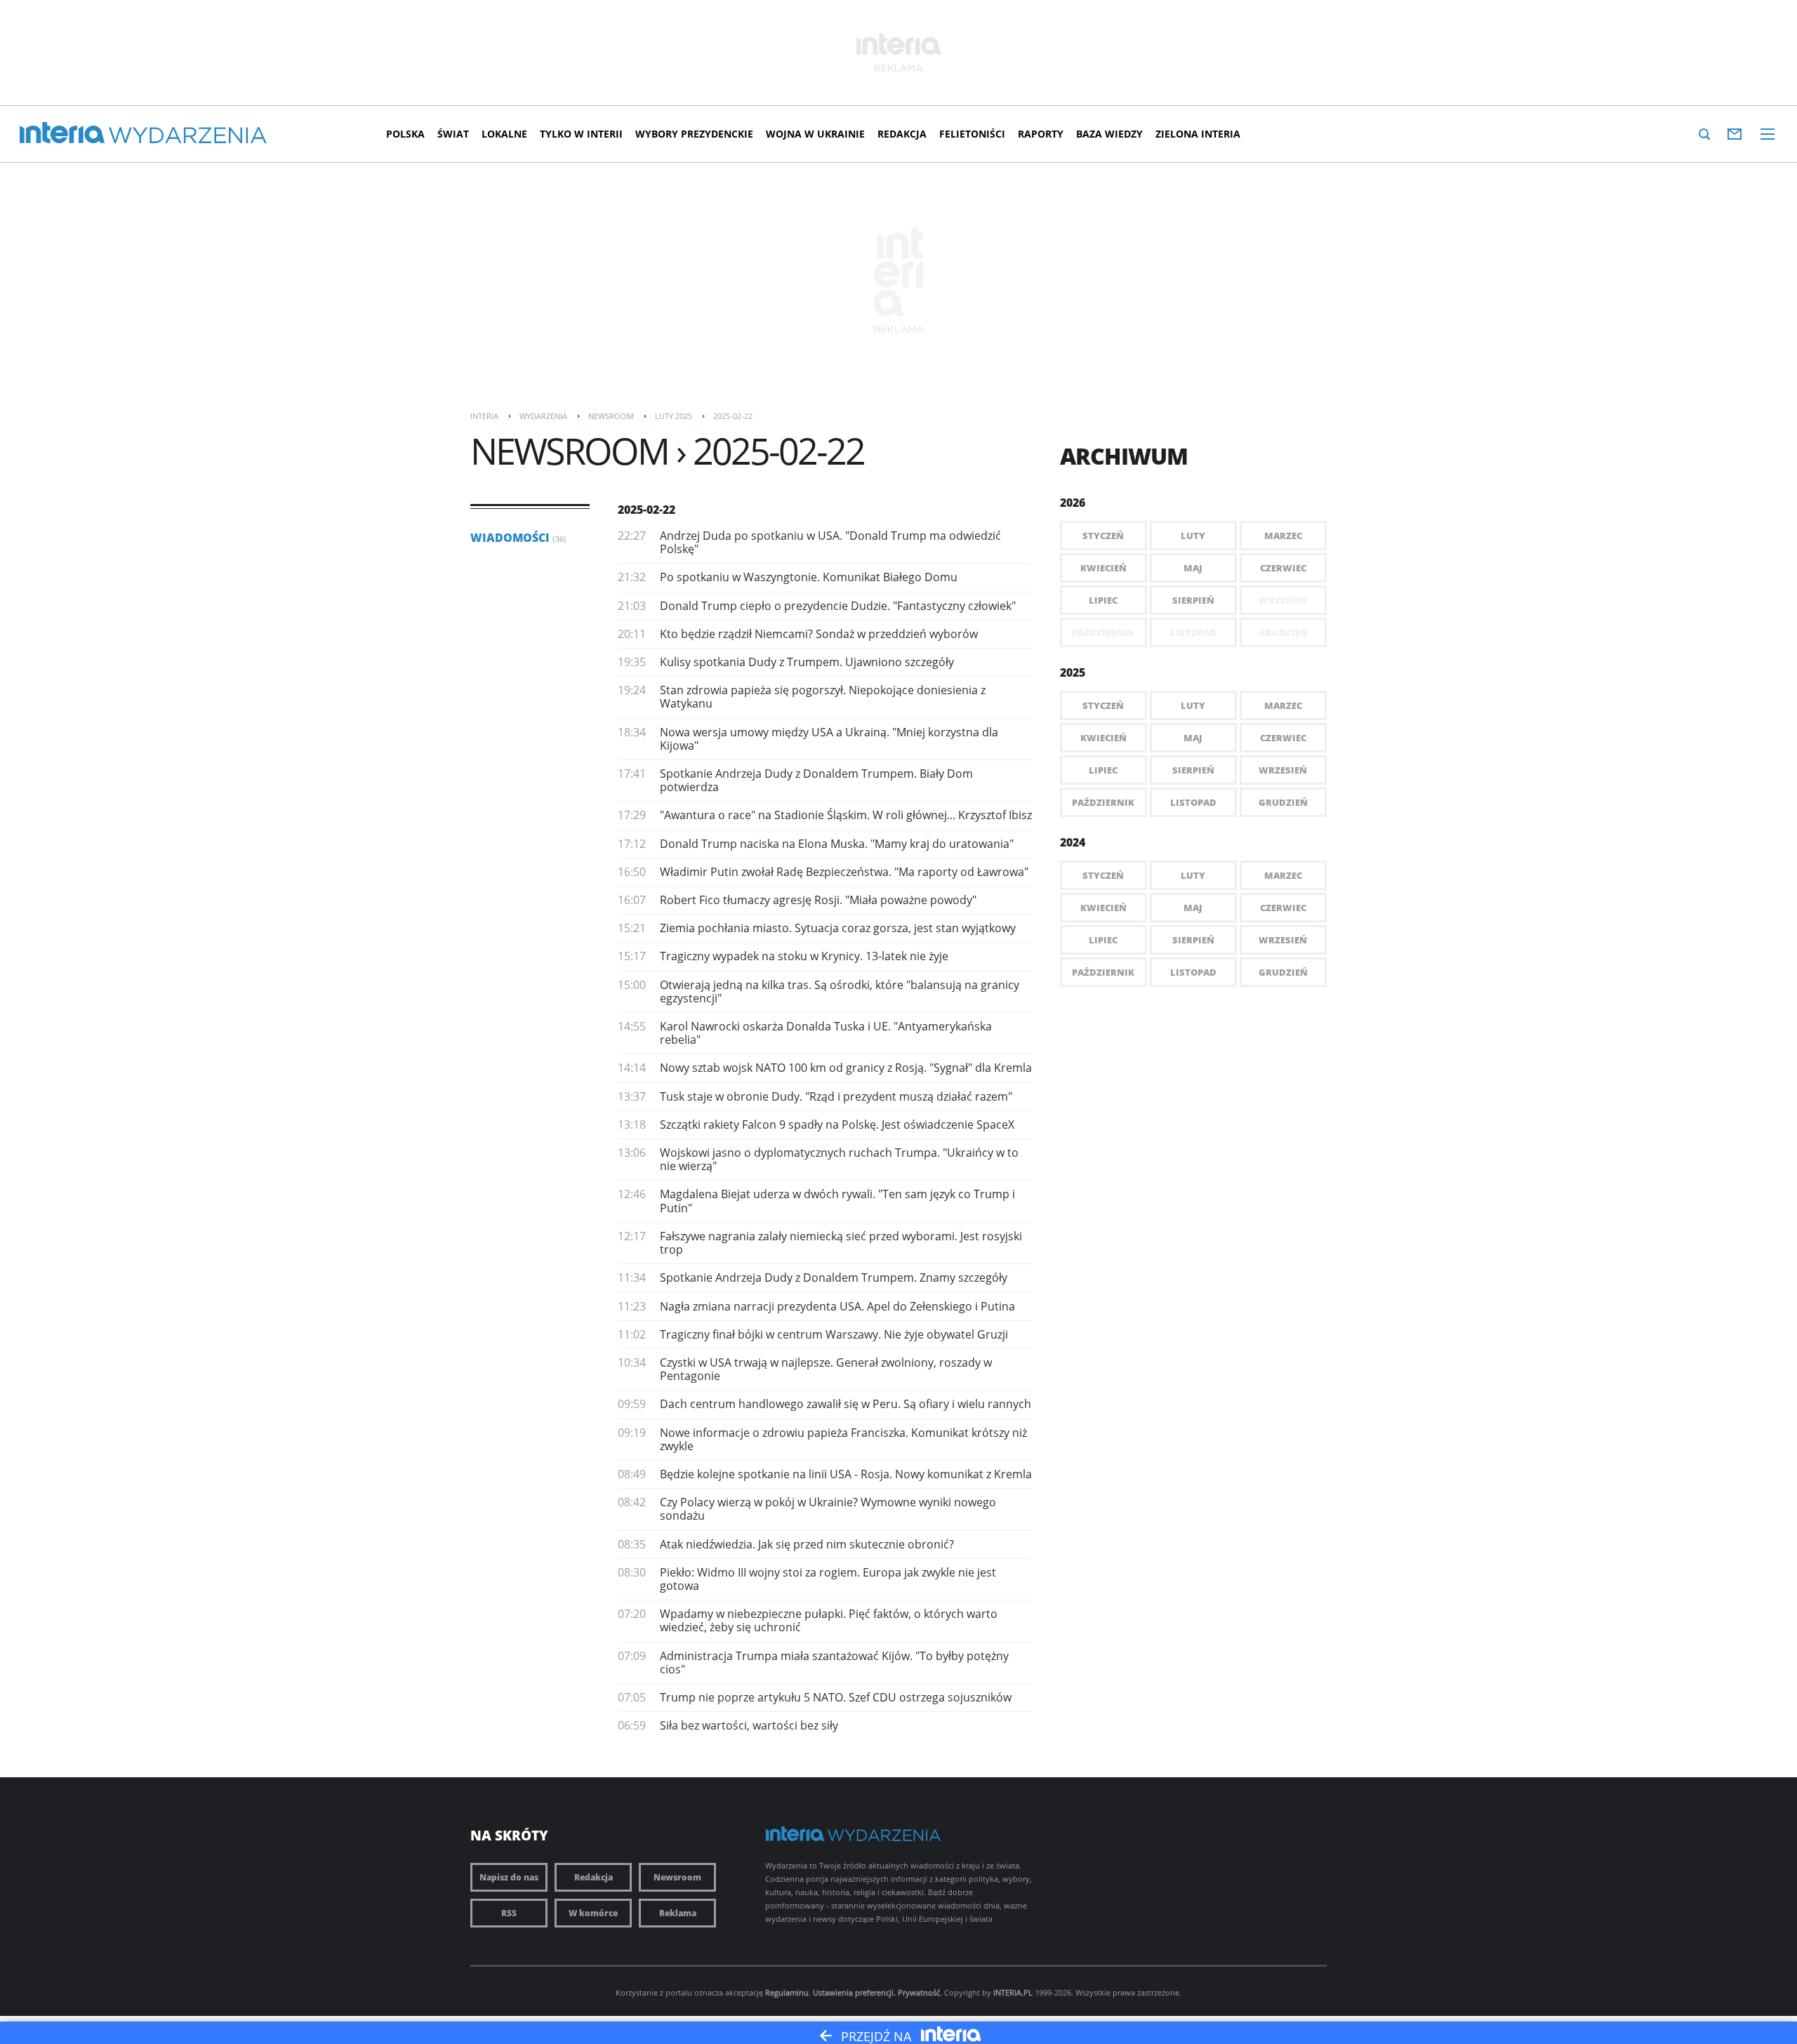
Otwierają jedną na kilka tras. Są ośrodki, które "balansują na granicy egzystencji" (840, 991)
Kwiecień (1103, 568)
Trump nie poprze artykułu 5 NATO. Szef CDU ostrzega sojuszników (836, 1697)
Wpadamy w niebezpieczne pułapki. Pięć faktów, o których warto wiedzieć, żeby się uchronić (829, 1620)
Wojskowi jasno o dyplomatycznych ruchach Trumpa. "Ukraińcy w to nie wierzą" (839, 1159)
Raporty (1041, 134)
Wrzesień (1283, 770)
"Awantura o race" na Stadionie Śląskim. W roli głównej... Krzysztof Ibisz (846, 815)
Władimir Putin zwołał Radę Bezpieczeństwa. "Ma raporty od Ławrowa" (844, 872)
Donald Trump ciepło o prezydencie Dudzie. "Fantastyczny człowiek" (838, 606)
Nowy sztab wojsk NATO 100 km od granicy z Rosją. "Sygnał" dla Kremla (846, 1068)
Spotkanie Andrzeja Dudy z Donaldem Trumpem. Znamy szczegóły (834, 1277)
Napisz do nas (509, 1877)
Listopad (1193, 802)
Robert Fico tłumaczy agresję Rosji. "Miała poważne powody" (818, 900)
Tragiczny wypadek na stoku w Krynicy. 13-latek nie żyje (804, 956)
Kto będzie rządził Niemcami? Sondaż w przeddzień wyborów (819, 634)
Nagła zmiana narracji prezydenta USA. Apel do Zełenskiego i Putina (837, 1306)
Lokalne (504, 134)
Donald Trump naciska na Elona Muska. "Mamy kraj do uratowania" (837, 844)
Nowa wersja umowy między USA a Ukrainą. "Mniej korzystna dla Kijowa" (829, 739)
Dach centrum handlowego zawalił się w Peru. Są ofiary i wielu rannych (846, 1404)
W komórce (593, 1913)
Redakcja (902, 134)
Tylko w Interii (581, 134)
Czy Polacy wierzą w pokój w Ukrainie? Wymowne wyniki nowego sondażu (828, 1509)
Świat (453, 134)
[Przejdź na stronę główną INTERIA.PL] (62, 133)
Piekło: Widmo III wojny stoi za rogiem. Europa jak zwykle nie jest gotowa (828, 1579)
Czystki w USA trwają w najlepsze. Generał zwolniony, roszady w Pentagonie (826, 1369)
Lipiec (1103, 600)
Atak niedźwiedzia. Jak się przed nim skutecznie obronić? (807, 1544)
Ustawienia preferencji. (854, 1992)
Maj (1193, 568)
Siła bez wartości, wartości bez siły (749, 1725)
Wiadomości (518, 538)
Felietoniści (972, 134)
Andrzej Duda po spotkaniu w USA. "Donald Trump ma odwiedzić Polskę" (830, 542)
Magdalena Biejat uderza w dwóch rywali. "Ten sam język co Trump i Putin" (837, 1201)
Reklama (678, 1913)
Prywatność (919, 1992)
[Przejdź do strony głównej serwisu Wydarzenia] (188, 136)
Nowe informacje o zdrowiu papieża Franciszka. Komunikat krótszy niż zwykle (843, 1439)
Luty (1193, 536)
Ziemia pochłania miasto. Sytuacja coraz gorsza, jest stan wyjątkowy (838, 928)
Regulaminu (787, 1992)
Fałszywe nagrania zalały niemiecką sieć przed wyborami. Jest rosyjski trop (841, 1243)
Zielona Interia (1198, 134)
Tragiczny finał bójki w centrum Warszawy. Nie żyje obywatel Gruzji (834, 1334)
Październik (1103, 802)
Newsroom (677, 1877)
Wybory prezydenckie (694, 134)
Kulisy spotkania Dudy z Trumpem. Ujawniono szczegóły (807, 662)
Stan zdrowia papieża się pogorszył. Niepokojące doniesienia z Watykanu (823, 697)
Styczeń (1103, 536)
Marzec (1283, 536)
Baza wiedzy (1109, 134)
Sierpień (1193, 600)
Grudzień (1283, 802)
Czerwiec (1283, 568)
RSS (509, 1913)
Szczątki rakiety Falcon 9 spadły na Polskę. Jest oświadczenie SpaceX (837, 1124)
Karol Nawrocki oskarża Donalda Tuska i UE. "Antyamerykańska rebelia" (826, 1033)
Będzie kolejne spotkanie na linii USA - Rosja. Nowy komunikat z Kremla (846, 1474)
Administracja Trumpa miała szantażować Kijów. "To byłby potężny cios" (834, 1663)
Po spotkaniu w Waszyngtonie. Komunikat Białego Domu (809, 577)
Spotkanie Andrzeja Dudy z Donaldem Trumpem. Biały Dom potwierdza (816, 780)
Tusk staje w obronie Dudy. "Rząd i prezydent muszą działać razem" (836, 1096)
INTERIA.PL (1013, 1992)
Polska (405, 134)
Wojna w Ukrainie (815, 134)
